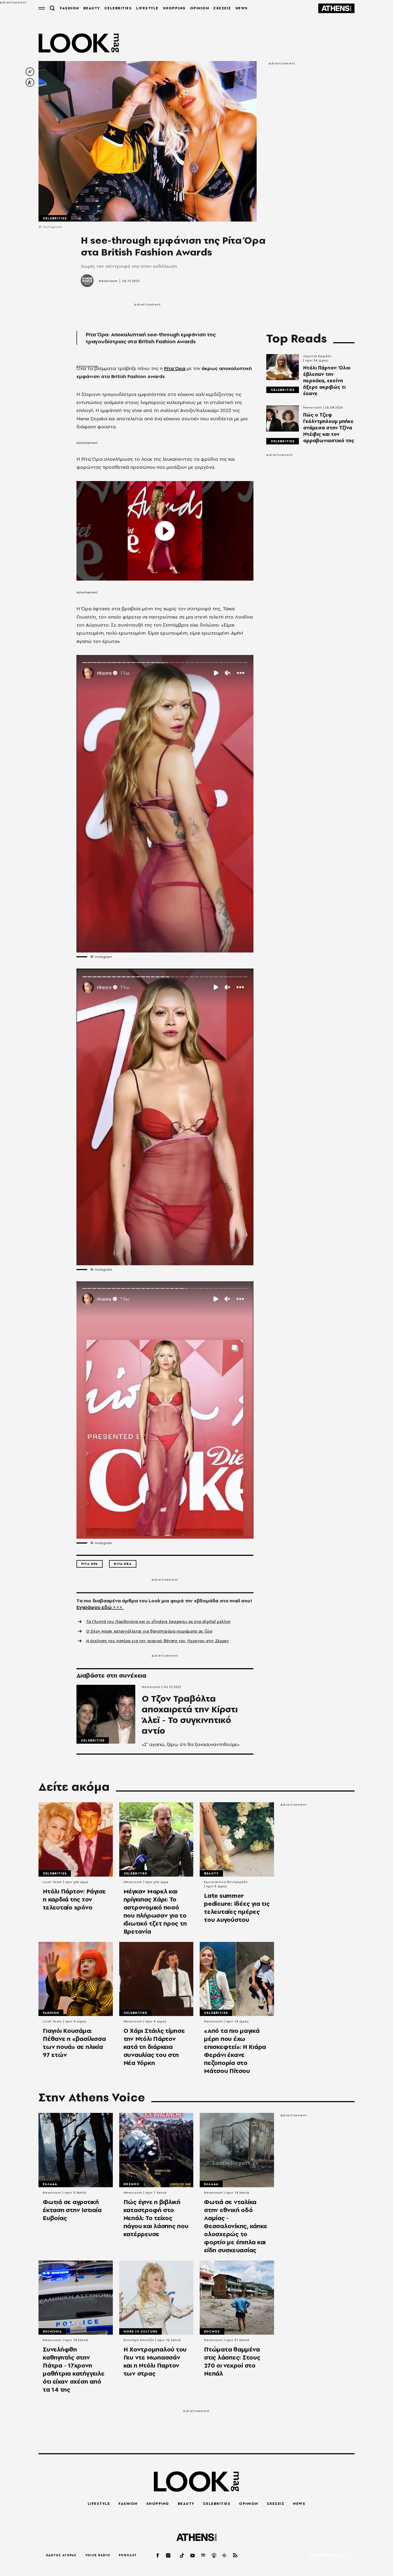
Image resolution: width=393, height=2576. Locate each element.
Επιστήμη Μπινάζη (139, 2340)
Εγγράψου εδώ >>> (100, 1607)
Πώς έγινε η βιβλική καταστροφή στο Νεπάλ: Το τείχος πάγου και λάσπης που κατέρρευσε (156, 2218)
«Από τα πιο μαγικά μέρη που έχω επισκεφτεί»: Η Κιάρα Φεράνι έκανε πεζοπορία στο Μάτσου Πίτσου (235, 2051)
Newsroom (108, 281)
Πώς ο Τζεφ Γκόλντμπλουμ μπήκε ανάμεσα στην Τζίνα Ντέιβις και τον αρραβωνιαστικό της (329, 428)
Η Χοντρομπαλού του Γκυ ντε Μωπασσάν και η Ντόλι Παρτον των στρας (155, 2361)
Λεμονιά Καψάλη (317, 356)
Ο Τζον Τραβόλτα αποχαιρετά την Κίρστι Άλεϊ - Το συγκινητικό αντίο (190, 1715)
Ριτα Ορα (90, 1564)
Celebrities (55, 218)
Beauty (211, 1873)
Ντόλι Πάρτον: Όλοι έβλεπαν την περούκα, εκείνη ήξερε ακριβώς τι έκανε (327, 381)
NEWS (242, 8)
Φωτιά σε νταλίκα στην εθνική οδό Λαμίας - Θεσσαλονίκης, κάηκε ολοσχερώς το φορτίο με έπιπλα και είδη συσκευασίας (236, 2226)
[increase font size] (30, 82)
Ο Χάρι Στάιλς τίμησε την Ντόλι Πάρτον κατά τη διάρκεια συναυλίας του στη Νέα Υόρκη (154, 2047)
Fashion (51, 2013)
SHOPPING (174, 8)
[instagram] (168, 2555)
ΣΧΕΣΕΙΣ (222, 8)
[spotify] (203, 2555)
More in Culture (141, 2331)
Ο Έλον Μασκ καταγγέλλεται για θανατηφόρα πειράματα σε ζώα (149, 1631)
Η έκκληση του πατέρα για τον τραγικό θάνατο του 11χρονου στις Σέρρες (158, 1641)
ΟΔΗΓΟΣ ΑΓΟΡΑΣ (61, 2555)
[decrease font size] (30, 72)
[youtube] (193, 2555)
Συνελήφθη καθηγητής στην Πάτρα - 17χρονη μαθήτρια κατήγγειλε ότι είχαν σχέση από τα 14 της (74, 2369)
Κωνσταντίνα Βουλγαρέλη (226, 1882)
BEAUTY (92, 8)
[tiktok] (182, 2555)
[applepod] (214, 2555)
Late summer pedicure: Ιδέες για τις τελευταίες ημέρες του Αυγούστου (237, 1908)
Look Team (52, 1882)
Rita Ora (123, 1564)
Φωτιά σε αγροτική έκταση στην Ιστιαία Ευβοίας (72, 2210)
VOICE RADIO (98, 2555)
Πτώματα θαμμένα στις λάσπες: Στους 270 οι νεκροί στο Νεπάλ (232, 2361)
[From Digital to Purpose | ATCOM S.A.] (332, 2556)
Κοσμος (132, 2184)
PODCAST (128, 2555)
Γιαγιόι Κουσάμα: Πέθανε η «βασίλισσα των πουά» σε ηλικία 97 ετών (74, 2043)
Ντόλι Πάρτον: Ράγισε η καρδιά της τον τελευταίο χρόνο (74, 1899)
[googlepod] (225, 2555)
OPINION (200, 8)
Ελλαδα (50, 2184)
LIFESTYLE (147, 8)
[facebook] (158, 2555)
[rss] (235, 2555)
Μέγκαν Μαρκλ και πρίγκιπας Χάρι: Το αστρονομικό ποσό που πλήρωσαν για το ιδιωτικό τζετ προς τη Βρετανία (155, 1911)
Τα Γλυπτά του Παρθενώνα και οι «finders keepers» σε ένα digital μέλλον (159, 1622)
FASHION (70, 8)
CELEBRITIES (118, 8)
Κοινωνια (52, 2331)
